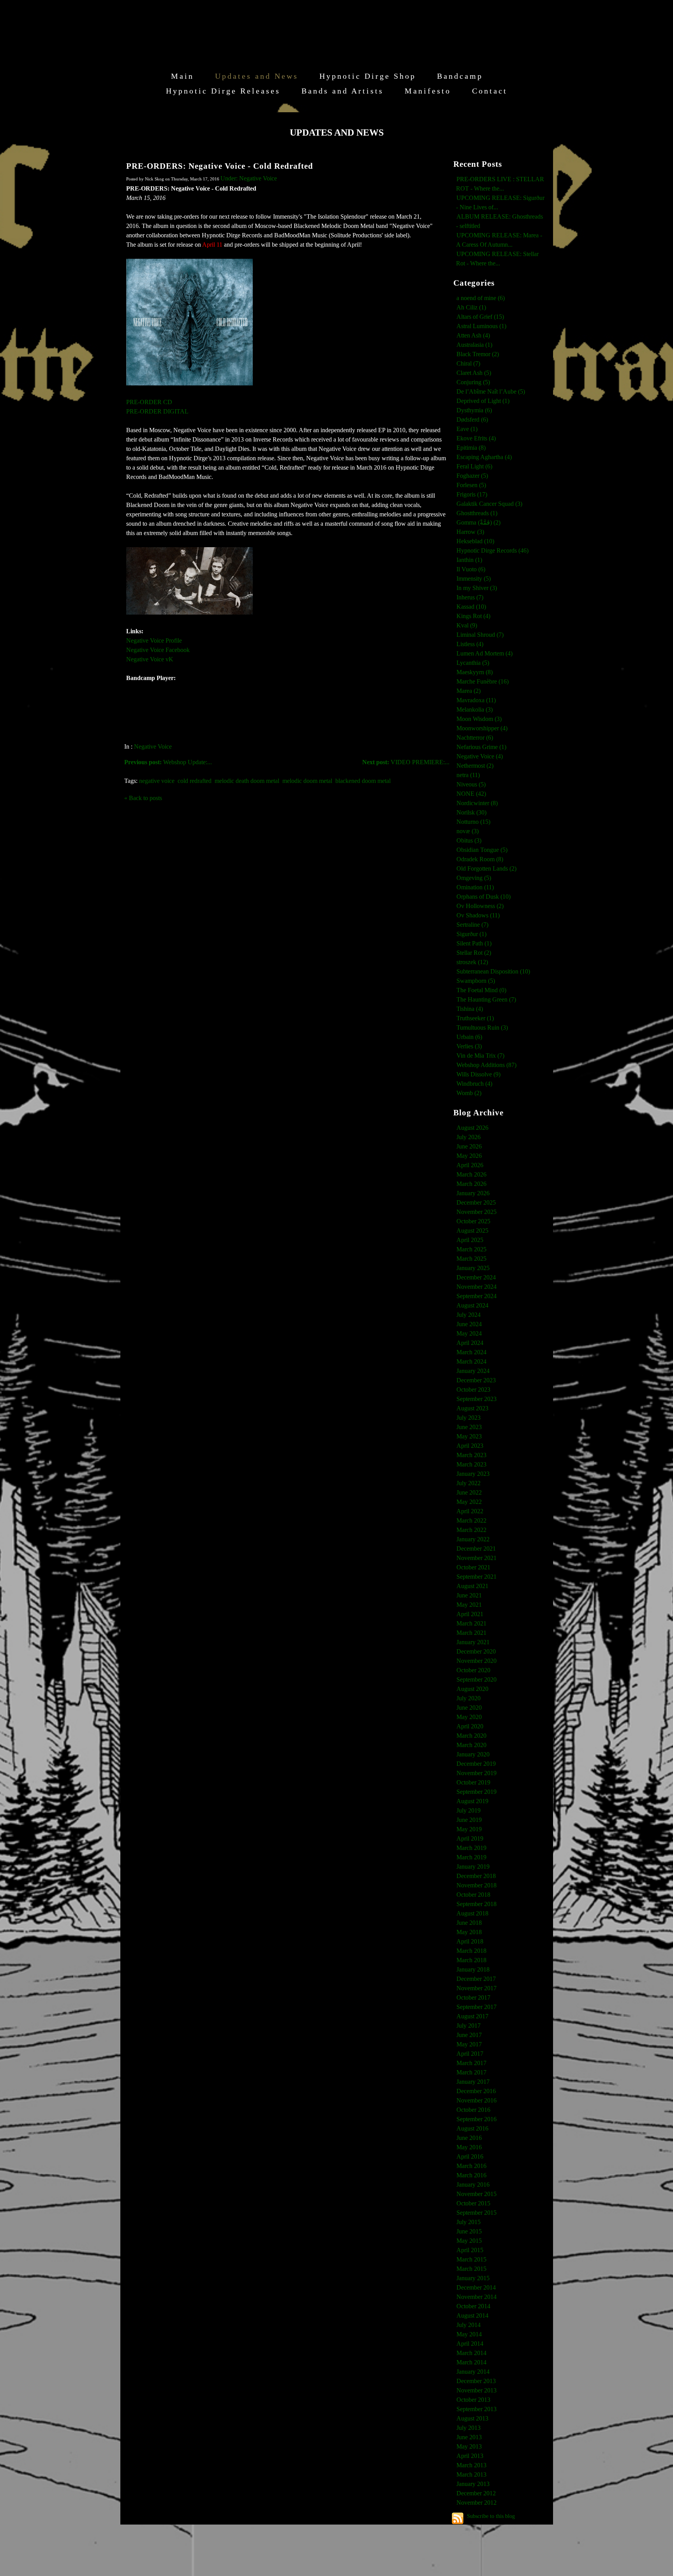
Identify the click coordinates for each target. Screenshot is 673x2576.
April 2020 (470, 1726)
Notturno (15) (473, 822)
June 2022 (469, 1492)
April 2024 (470, 1343)
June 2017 (469, 2035)
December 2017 (476, 1979)
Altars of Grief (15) (480, 317)
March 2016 (471, 2166)
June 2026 (469, 1146)
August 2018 (472, 1913)
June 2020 (469, 1708)
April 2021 (470, 1614)
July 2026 (469, 1137)
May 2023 (469, 1436)
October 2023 (473, 1390)
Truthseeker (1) (475, 1018)
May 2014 (469, 2334)
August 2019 (472, 1801)
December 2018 (476, 1876)
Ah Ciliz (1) (471, 307)
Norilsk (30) (471, 812)
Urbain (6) (469, 1037)
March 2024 (471, 1352)
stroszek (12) (472, 962)
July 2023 (469, 1418)
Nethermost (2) (475, 766)
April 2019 (470, 1838)
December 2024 (476, 1277)
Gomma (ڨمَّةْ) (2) (478, 522)
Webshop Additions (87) (486, 1065)
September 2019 (477, 1792)
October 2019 (473, 1782)
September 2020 (477, 1679)
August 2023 (472, 1408)
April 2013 (470, 2456)
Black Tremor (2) (478, 354)
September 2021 (477, 1577)
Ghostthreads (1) (477, 513)
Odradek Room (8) (480, 859)
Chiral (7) (468, 363)
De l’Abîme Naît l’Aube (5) (491, 391)
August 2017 (472, 2016)
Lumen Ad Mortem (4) (484, 653)
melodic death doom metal (247, 781)
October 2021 (473, 1567)
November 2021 (477, 1558)
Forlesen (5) (471, 485)
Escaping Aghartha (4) (484, 457)
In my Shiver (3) (477, 588)
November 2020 (477, 1661)
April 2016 (470, 2156)
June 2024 (469, 1324)
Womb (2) (469, 1093)
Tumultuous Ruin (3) (482, 1027)
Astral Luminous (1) (481, 326)
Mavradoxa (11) (476, 700)
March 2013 (471, 2465)
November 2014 (477, 2297)
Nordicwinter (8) (477, 803)
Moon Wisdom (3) (479, 719)
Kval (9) (467, 625)
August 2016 (472, 2128)
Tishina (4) (470, 1009)
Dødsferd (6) (472, 420)
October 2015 (473, 2203)
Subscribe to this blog (491, 2516)
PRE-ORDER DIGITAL (157, 411)
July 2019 (469, 1810)
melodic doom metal (307, 781)
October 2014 (473, 2306)
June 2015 (469, 2231)
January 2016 (473, 2185)
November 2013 (477, 2390)
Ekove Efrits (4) (476, 438)
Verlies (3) (469, 1046)
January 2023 (473, 1474)
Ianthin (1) (469, 560)
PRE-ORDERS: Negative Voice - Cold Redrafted (220, 166)
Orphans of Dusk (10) (484, 897)
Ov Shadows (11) (478, 915)
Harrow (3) (470, 532)
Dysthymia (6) (474, 410)
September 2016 (477, 2119)
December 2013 (476, 2381)
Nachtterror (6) (475, 738)
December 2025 (476, 1202)
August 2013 (472, 2418)
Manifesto (428, 91)
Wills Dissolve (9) (478, 1074)
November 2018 (477, 1885)
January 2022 (473, 1539)
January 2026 (473, 1193)
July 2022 (469, 1483)
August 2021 (472, 1586)
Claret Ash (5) (474, 373)
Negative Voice (153, 746)
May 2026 (469, 1156)
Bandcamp (460, 76)
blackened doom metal (363, 781)
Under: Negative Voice (249, 178)
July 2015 (469, 2222)
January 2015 (473, 2278)
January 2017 (473, 2082)
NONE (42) (471, 794)
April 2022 (470, 1511)
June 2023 (469, 1427)
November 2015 (477, 2194)
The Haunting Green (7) (486, 999)
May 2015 (469, 2241)
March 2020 (471, 1736)
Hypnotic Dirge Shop (368, 76)
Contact (490, 91)
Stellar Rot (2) (474, 953)
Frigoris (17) (472, 494)
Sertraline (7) (472, 925)
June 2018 (469, 1923)
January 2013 (473, 2484)
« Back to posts (143, 798)
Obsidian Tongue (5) (482, 850)
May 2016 (469, 2147)
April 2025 (470, 1240)
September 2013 (477, 2409)
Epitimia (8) (471, 448)
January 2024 (473, 1371)
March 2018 (471, 1951)
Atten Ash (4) (473, 335)
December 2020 (476, 1651)
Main (182, 76)
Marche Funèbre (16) (483, 681)
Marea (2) (469, 691)
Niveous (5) (471, 784)
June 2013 (469, 2437)
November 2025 (477, 1212)
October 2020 (473, 1670)
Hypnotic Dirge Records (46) (492, 550)
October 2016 (473, 2110)
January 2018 (473, 1969)
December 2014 (476, 2287)
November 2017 (477, 1988)
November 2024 (477, 1287)
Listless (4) (470, 644)
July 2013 (469, 2428)
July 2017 (469, 2026)
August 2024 (472, 1305)
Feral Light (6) (474, 466)
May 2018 (469, 1932)
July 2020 (469, 1698)
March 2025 (471, 1249)
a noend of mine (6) (481, 298)
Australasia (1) (474, 345)
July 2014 (469, 2325)
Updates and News (257, 76)
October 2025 (473, 1221)
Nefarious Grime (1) (481, 747)
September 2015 (477, 2213)
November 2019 (477, 1773)
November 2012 (477, 2503)
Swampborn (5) (476, 981)
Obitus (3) (469, 840)
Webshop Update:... (168, 762)
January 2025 (473, 1268)
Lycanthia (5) (473, 663)
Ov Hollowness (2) (480, 906)
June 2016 (469, 2138)
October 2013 (473, 2400)
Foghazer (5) (472, 476)
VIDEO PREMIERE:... (406, 762)
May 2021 (469, 1605)
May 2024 (469, 1333)
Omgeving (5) (474, 878)
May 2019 (469, 1829)
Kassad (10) (471, 607)
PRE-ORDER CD (149, 402)
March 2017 (471, 2063)
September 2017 (477, 2007)
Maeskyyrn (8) (475, 672)
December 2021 (476, 1549)
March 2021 (471, 1623)
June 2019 (469, 1820)
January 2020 (473, 1754)
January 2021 (473, 1642)
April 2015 (470, 2250)
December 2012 (476, 2493)
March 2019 (471, 1848)
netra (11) (468, 775)
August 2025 (472, 1231)
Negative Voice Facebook (158, 650)
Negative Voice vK (150, 659)
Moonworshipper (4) (482, 728)
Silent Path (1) (474, 943)
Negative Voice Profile (154, 640)
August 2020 (472, 1689)
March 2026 (471, 1174)
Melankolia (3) (475, 709)
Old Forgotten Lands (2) (486, 868)
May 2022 (469, 1502)
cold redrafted (195, 781)
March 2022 (471, 1520)
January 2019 (473, 1867)
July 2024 (469, 1315)
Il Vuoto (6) (471, 569)
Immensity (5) (474, 579)
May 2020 (469, 1717)
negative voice (157, 781)
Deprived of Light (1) (483, 401)
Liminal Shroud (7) (480, 635)
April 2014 (470, 2344)
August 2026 (472, 1128)
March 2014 (471, 2353)
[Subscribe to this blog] (458, 2518)
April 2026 (470, 1165)
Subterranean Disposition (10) (493, 971)
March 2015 (471, 2259)
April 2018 (470, 1941)
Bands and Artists (343, 91)
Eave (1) (467, 429)
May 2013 (469, 2446)
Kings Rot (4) (473, 616)
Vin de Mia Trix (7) (480, 1056)
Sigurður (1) (471, 934)
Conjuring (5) (473, 382)
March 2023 (471, 1455)
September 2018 (477, 1904)
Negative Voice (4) (480, 756)
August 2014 (472, 2315)
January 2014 (473, 2372)
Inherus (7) (470, 597)
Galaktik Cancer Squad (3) (489, 504)
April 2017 (470, 2054)
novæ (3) (468, 831)
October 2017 (473, 1997)
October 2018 (473, 1895)
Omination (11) (475, 887)
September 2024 (477, 1296)
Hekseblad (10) (475, 541)
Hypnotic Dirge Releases (223, 91)
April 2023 (470, 1446)
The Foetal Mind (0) (481, 990)
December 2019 (476, 1764)
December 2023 (476, 1380)
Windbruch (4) (474, 1084)
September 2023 (477, 1399)
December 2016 (476, 2091)
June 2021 (469, 1595)
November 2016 (477, 2100)
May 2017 (469, 2044)
